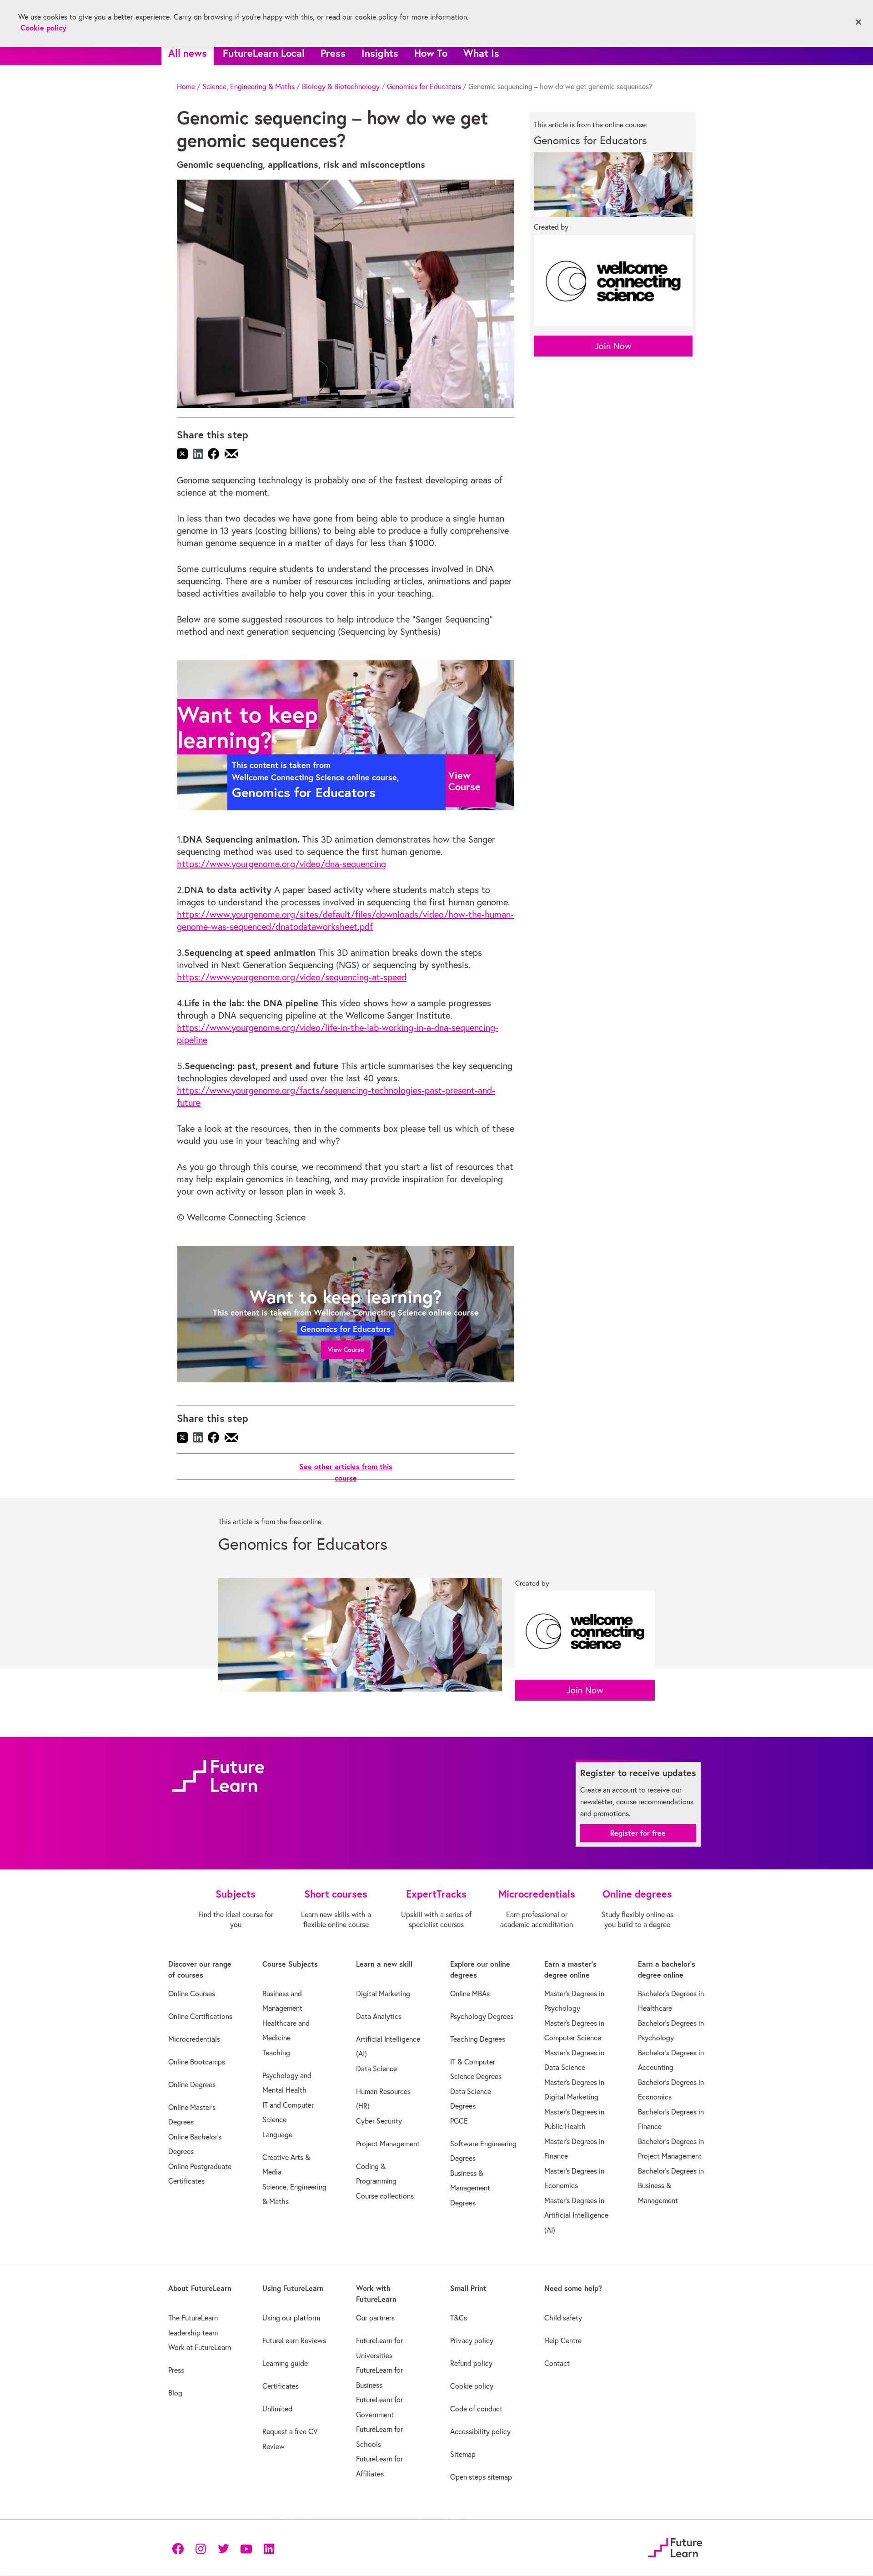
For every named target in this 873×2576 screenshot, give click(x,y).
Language (277, 2134)
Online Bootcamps (197, 2062)
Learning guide (285, 2363)
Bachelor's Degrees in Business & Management (671, 2186)
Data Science (376, 2069)
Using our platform (291, 2318)
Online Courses (192, 1994)
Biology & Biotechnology (341, 86)
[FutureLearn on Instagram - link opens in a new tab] (201, 2548)
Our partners (375, 2318)
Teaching (276, 2053)
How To (431, 53)
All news (188, 53)
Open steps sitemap (481, 2477)
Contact (557, 2363)
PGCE (459, 2121)
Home (186, 86)
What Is (481, 53)
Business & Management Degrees (470, 2188)
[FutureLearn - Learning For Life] (675, 2547)
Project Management (388, 2144)
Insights (380, 53)
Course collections (385, 2196)
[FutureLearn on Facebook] (180, 2548)
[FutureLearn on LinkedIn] (269, 2548)
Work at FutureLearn (200, 2347)
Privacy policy (472, 2340)
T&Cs (459, 2318)
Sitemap (463, 2454)
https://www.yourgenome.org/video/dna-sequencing (281, 864)
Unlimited (277, 2409)
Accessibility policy (480, 2431)
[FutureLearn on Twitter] (223, 2548)
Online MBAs (470, 1994)
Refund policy (471, 2363)
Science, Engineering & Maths (248, 86)
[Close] (858, 22)
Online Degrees (192, 2084)
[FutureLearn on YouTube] (246, 2548)
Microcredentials (194, 2039)
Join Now (613, 346)
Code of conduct (476, 2409)
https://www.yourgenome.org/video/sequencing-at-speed (292, 977)
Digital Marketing (383, 1994)
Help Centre (563, 2340)
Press (333, 53)
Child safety (563, 2318)
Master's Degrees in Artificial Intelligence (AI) (576, 2215)
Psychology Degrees (482, 2016)
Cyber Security (379, 2121)
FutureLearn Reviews (294, 2340)
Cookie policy (472, 2386)
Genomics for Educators (424, 86)
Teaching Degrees (478, 2039)
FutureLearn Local (264, 53)
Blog (175, 2393)
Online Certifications (200, 2016)
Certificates (281, 2386)
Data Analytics (379, 2016)
